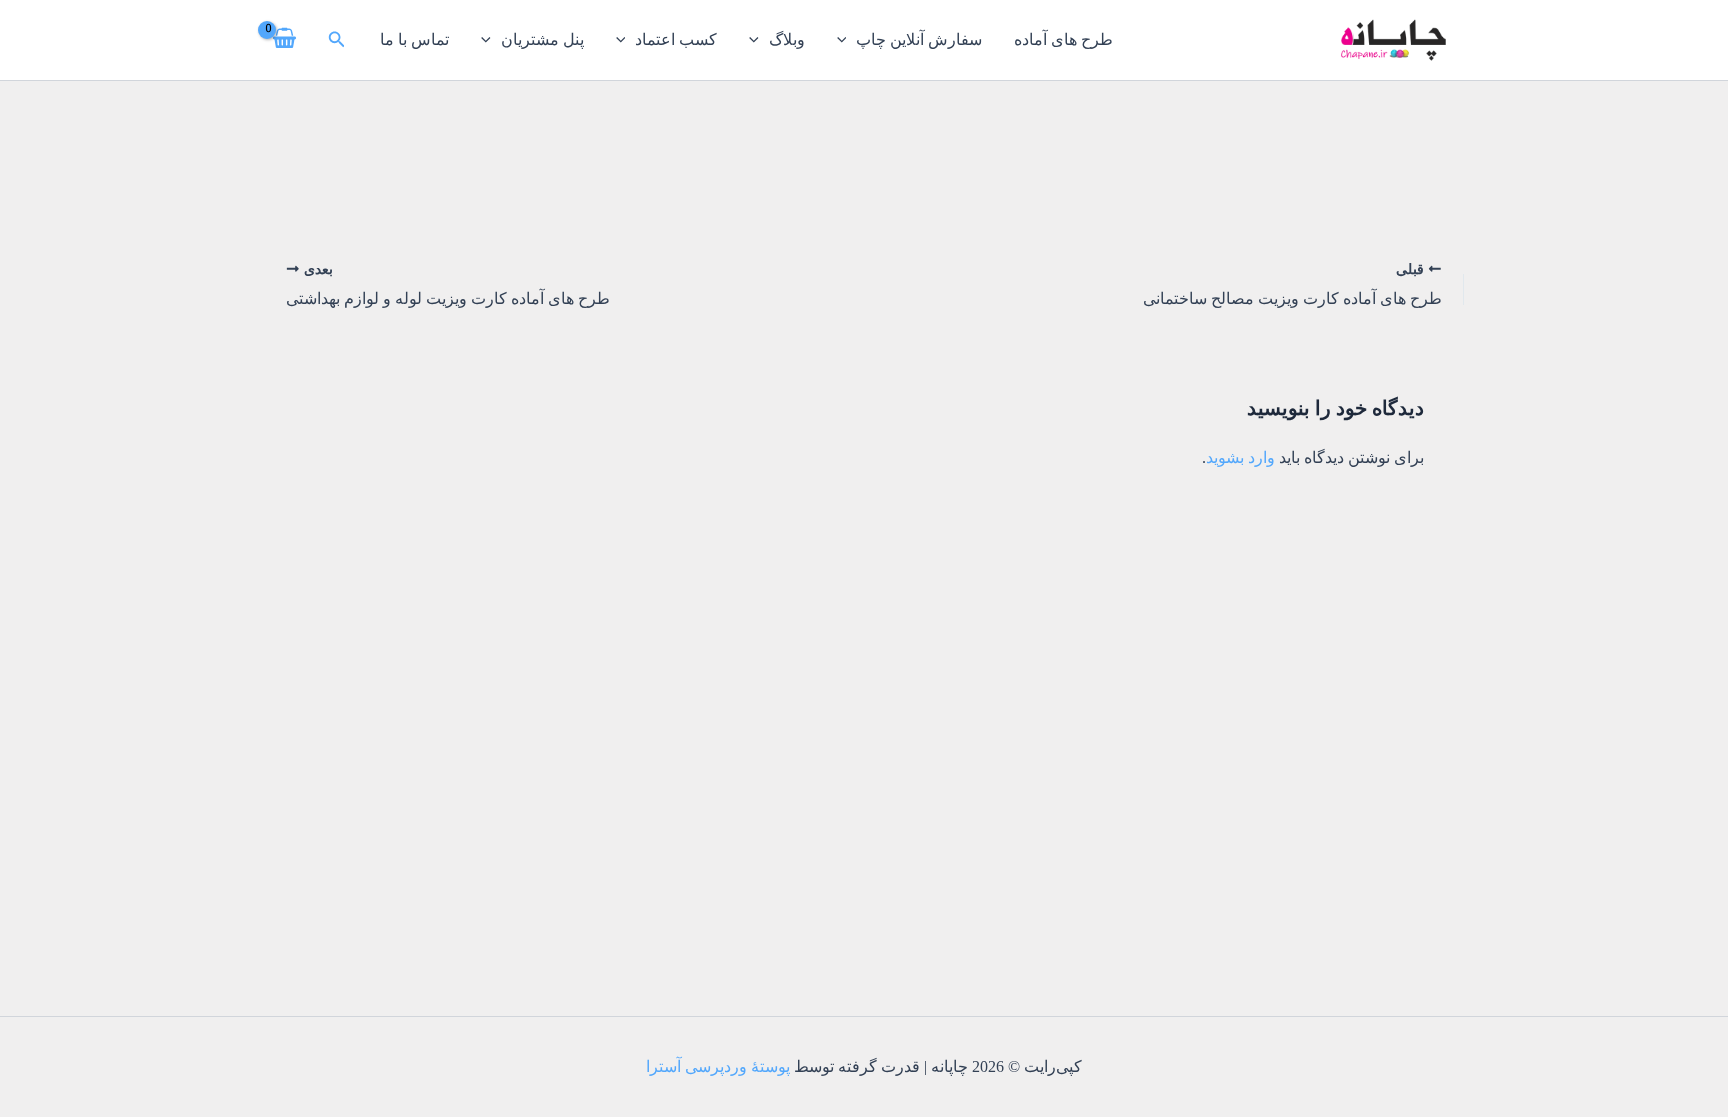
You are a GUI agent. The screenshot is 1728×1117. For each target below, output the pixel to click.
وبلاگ (787, 39)
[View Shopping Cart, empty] (285, 40)
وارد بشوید (1240, 457)
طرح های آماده (1063, 39)
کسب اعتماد (676, 39)
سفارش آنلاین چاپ (919, 39)
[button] (335, 40)
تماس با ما (414, 39)
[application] (847, 40)
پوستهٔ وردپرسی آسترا (718, 1066)
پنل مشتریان (542, 39)
